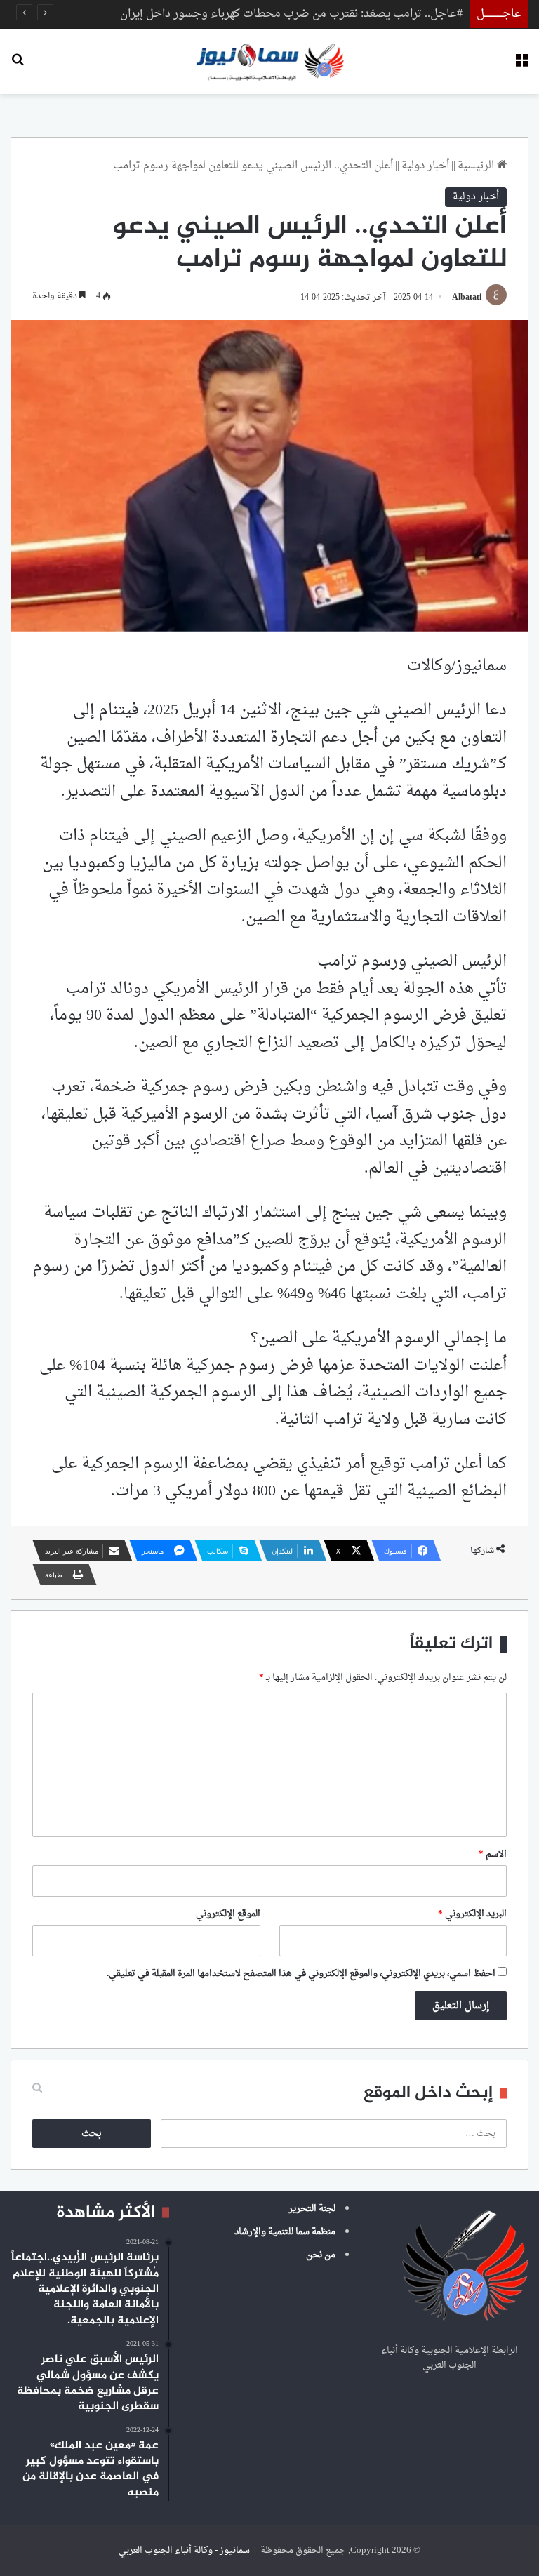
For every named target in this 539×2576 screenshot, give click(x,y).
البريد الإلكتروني (472, 1914)
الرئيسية (477, 166)
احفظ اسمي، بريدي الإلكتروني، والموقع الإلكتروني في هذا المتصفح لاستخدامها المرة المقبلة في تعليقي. (301, 1974)
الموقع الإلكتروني (228, 1914)
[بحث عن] (18, 66)
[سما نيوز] (270, 61)
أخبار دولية (425, 166)
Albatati (467, 298)
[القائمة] (521, 66)
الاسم (493, 1854)
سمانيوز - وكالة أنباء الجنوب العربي (184, 2550)
